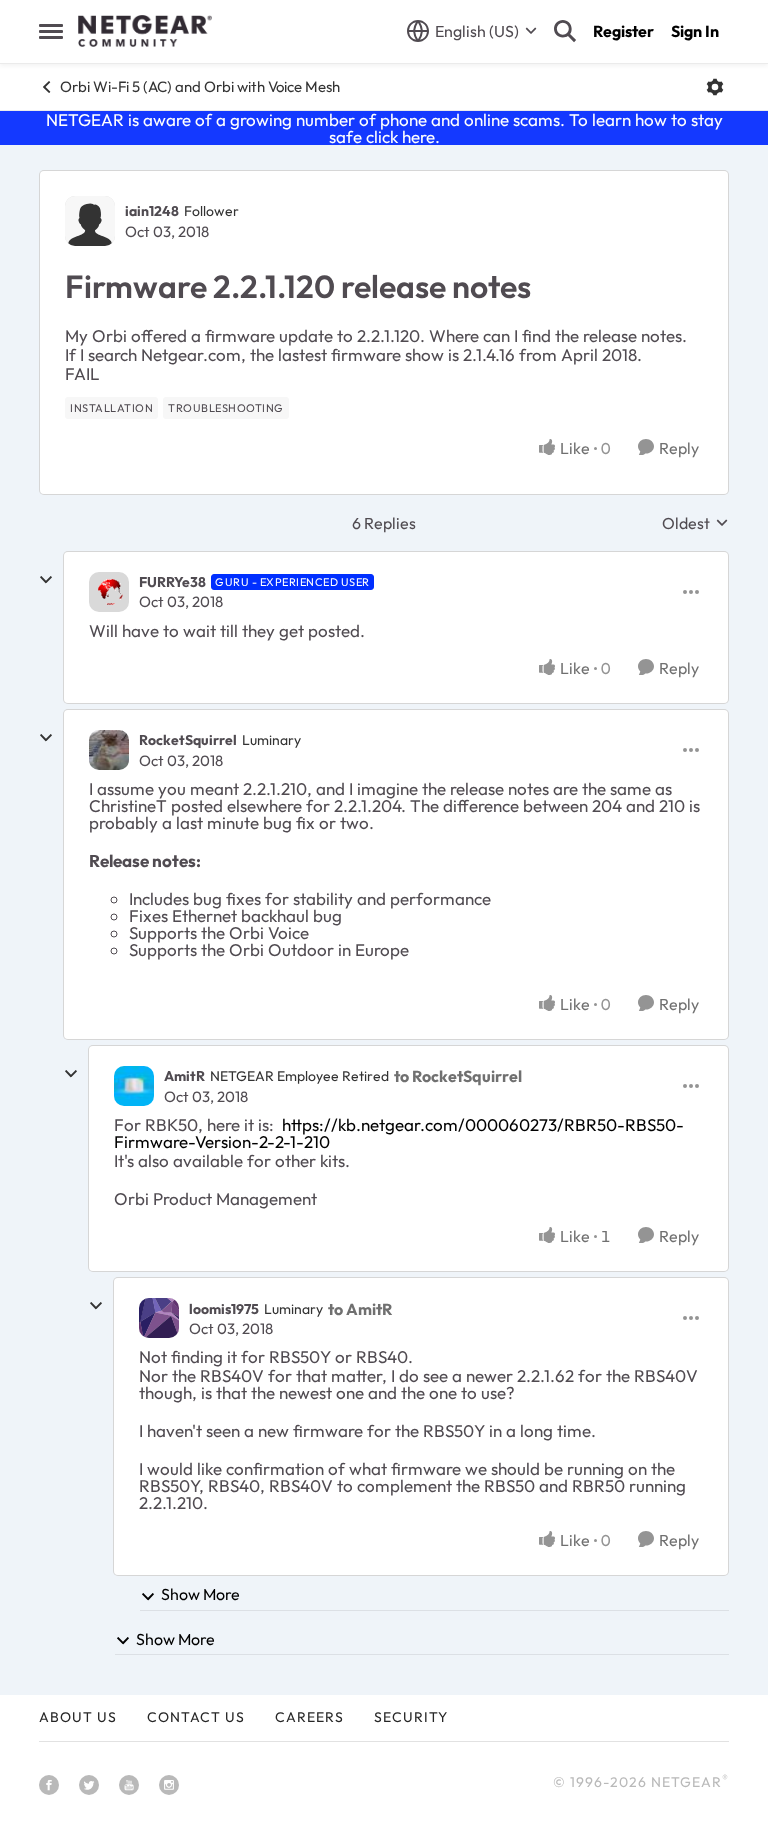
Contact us (196, 1717)
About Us (78, 1717)
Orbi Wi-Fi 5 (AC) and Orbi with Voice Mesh (200, 86)
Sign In (695, 31)
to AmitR (360, 1309)
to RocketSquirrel (458, 1076)
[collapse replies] (46, 580)
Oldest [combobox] (695, 523)
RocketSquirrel (188, 740)
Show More (200, 1594)
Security (411, 1717)
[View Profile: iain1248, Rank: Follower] (90, 221)
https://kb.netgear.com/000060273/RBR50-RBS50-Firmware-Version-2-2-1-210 (399, 1133)
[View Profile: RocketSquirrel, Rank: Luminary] (109, 750)
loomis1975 (224, 1309)
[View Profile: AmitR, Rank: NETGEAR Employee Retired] (134, 1086)
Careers (309, 1717)
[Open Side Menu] (51, 31)
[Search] (565, 31)
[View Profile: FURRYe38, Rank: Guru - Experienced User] (109, 592)
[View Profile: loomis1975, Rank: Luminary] (159, 1318)
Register (623, 31)
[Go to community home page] (145, 31)
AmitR (184, 1076)
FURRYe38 (172, 582)
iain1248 (152, 211)
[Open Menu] (715, 87)
